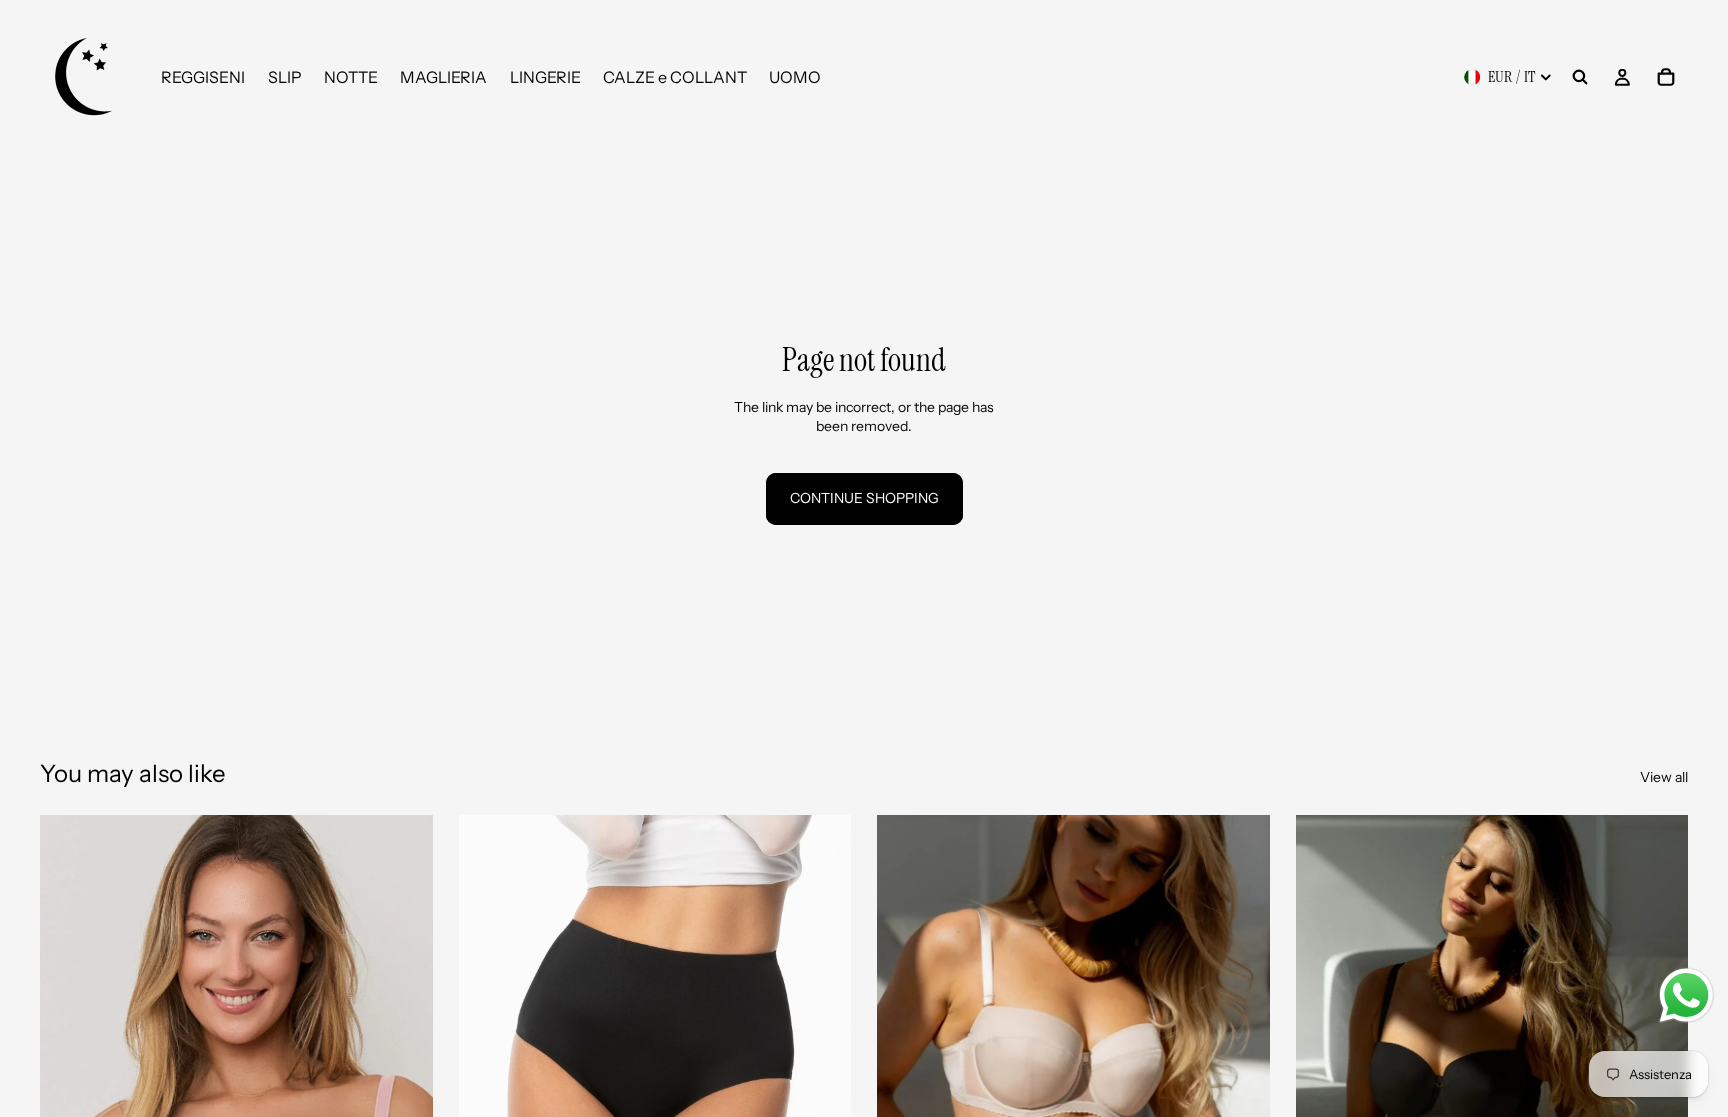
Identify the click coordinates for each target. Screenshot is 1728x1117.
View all (1664, 777)
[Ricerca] (1580, 77)
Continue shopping (864, 498)
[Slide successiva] (403, 1061)
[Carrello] (1666, 77)
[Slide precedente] (70, 1061)
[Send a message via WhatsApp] (1686, 995)
